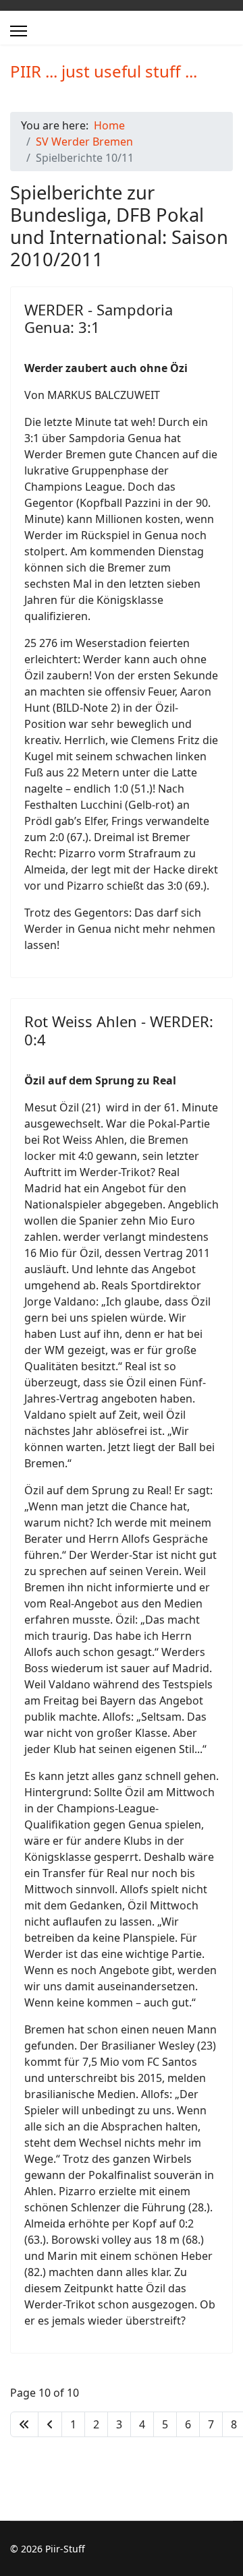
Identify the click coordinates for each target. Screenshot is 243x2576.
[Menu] (19, 31)
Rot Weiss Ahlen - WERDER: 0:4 (119, 1030)
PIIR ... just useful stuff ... (104, 71)
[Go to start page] (24, 2424)
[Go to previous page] (50, 2424)
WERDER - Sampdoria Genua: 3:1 (99, 318)
